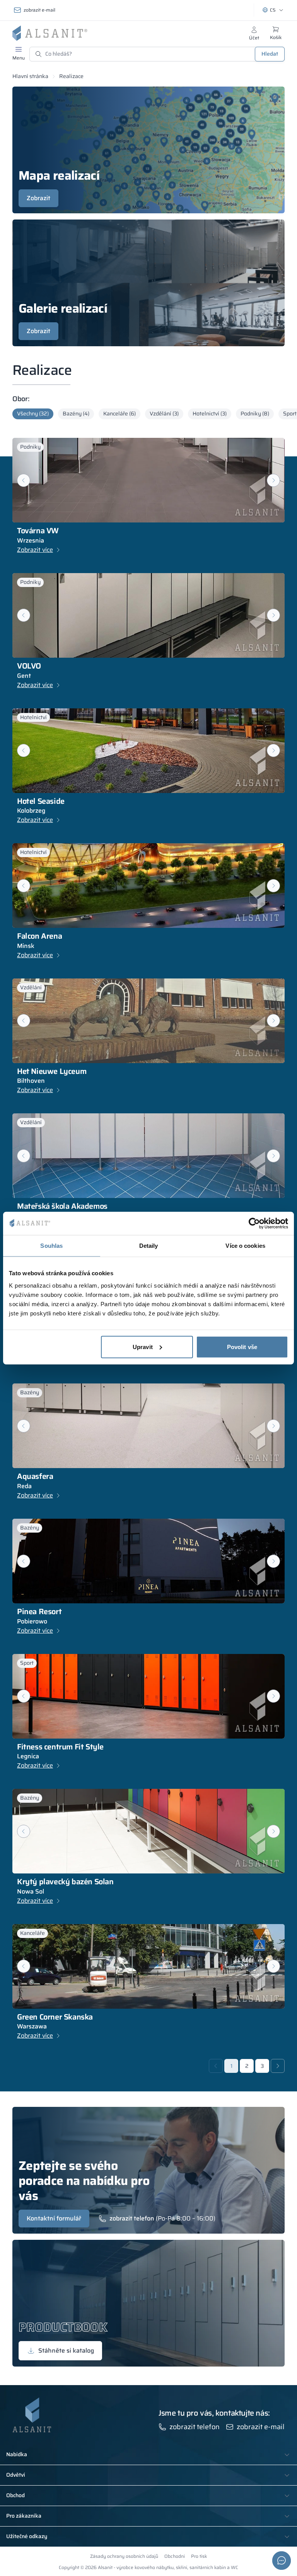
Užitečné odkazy (27, 2537)
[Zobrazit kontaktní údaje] (282, 2561)
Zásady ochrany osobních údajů (124, 2556)
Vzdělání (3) (164, 413)
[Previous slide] (24, 886)
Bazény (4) (76, 413)
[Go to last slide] (24, 480)
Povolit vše (242, 1347)
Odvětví (16, 2475)
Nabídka (17, 2455)
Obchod (15, 2496)
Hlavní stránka (30, 76)
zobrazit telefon (132, 2219)
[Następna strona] (278, 2066)
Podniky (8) (255, 413)
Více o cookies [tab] (245, 1246)
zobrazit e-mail (39, 10)
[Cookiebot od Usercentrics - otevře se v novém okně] (254, 1223)
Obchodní (175, 2556)
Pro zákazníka (24, 2516)
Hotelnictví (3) (210, 413)
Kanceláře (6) (119, 413)
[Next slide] (273, 480)
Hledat (270, 54)
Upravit (143, 1347)
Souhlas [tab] (51, 1246)
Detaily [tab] (149, 1246)
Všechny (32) (33, 413)
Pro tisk (199, 2556)
